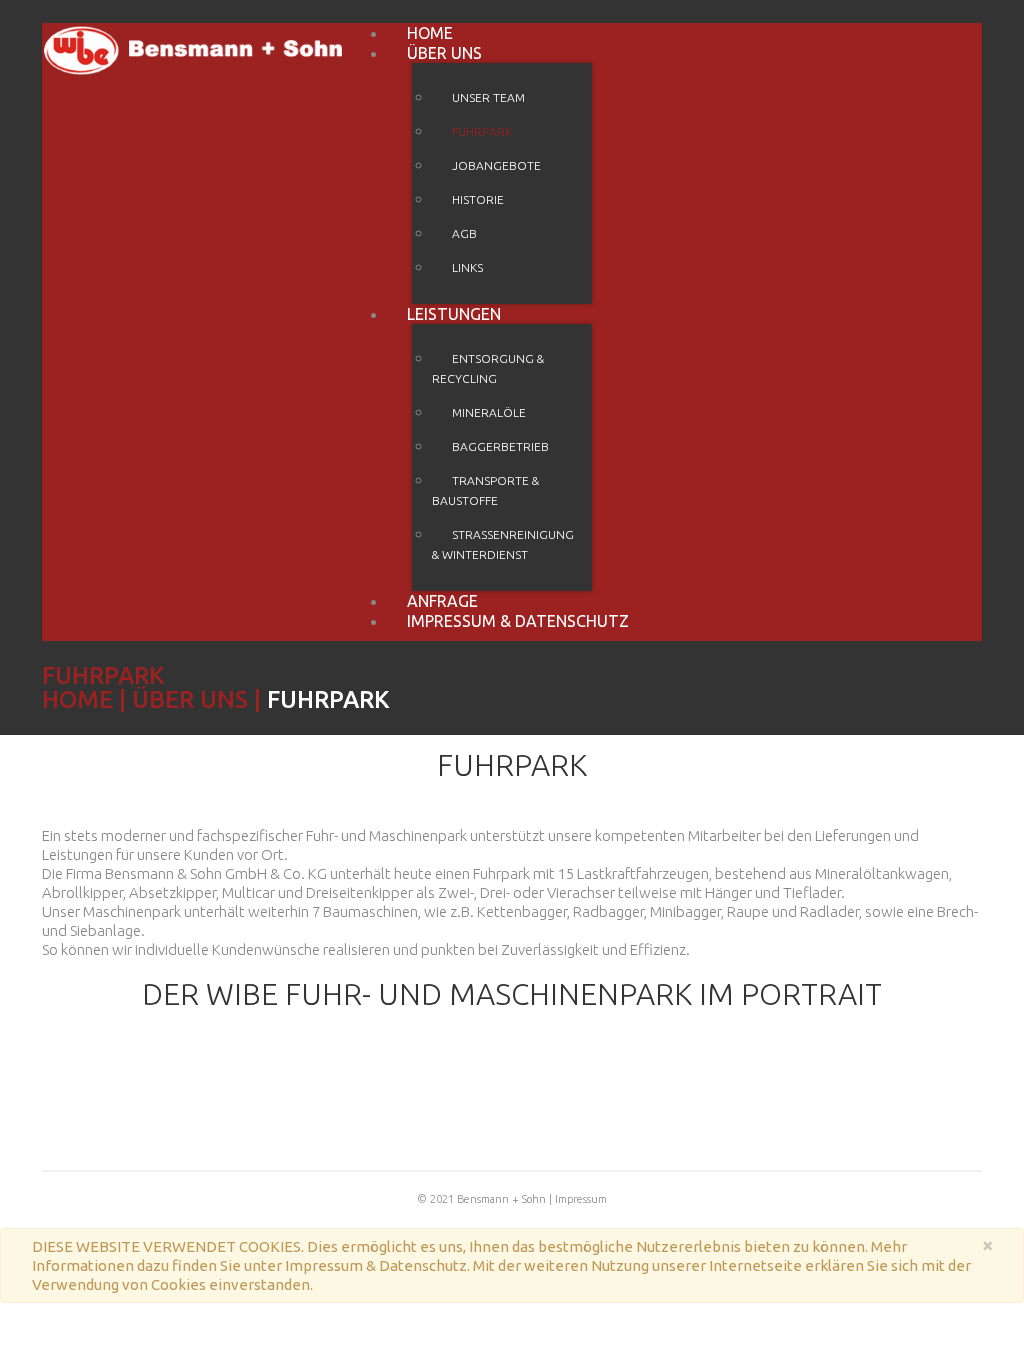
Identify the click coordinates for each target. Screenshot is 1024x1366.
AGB (464, 233)
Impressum (581, 1199)
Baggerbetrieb (500, 446)
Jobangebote (496, 165)
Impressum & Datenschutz (518, 621)
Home (77, 699)
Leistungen (454, 314)
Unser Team (488, 97)
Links (467, 267)
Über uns (444, 53)
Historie (478, 199)
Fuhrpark (482, 131)
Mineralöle (489, 412)
